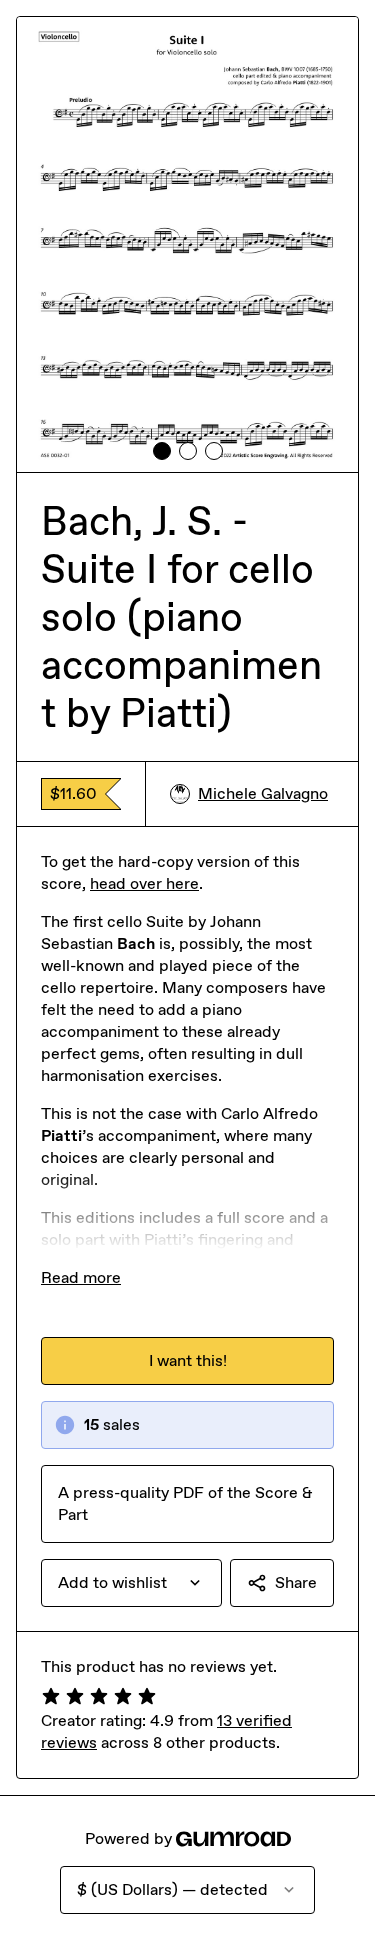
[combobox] (131, 1583)
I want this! (188, 1360)
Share (296, 1582)
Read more (81, 1277)
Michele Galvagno (263, 793)
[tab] (162, 451)
